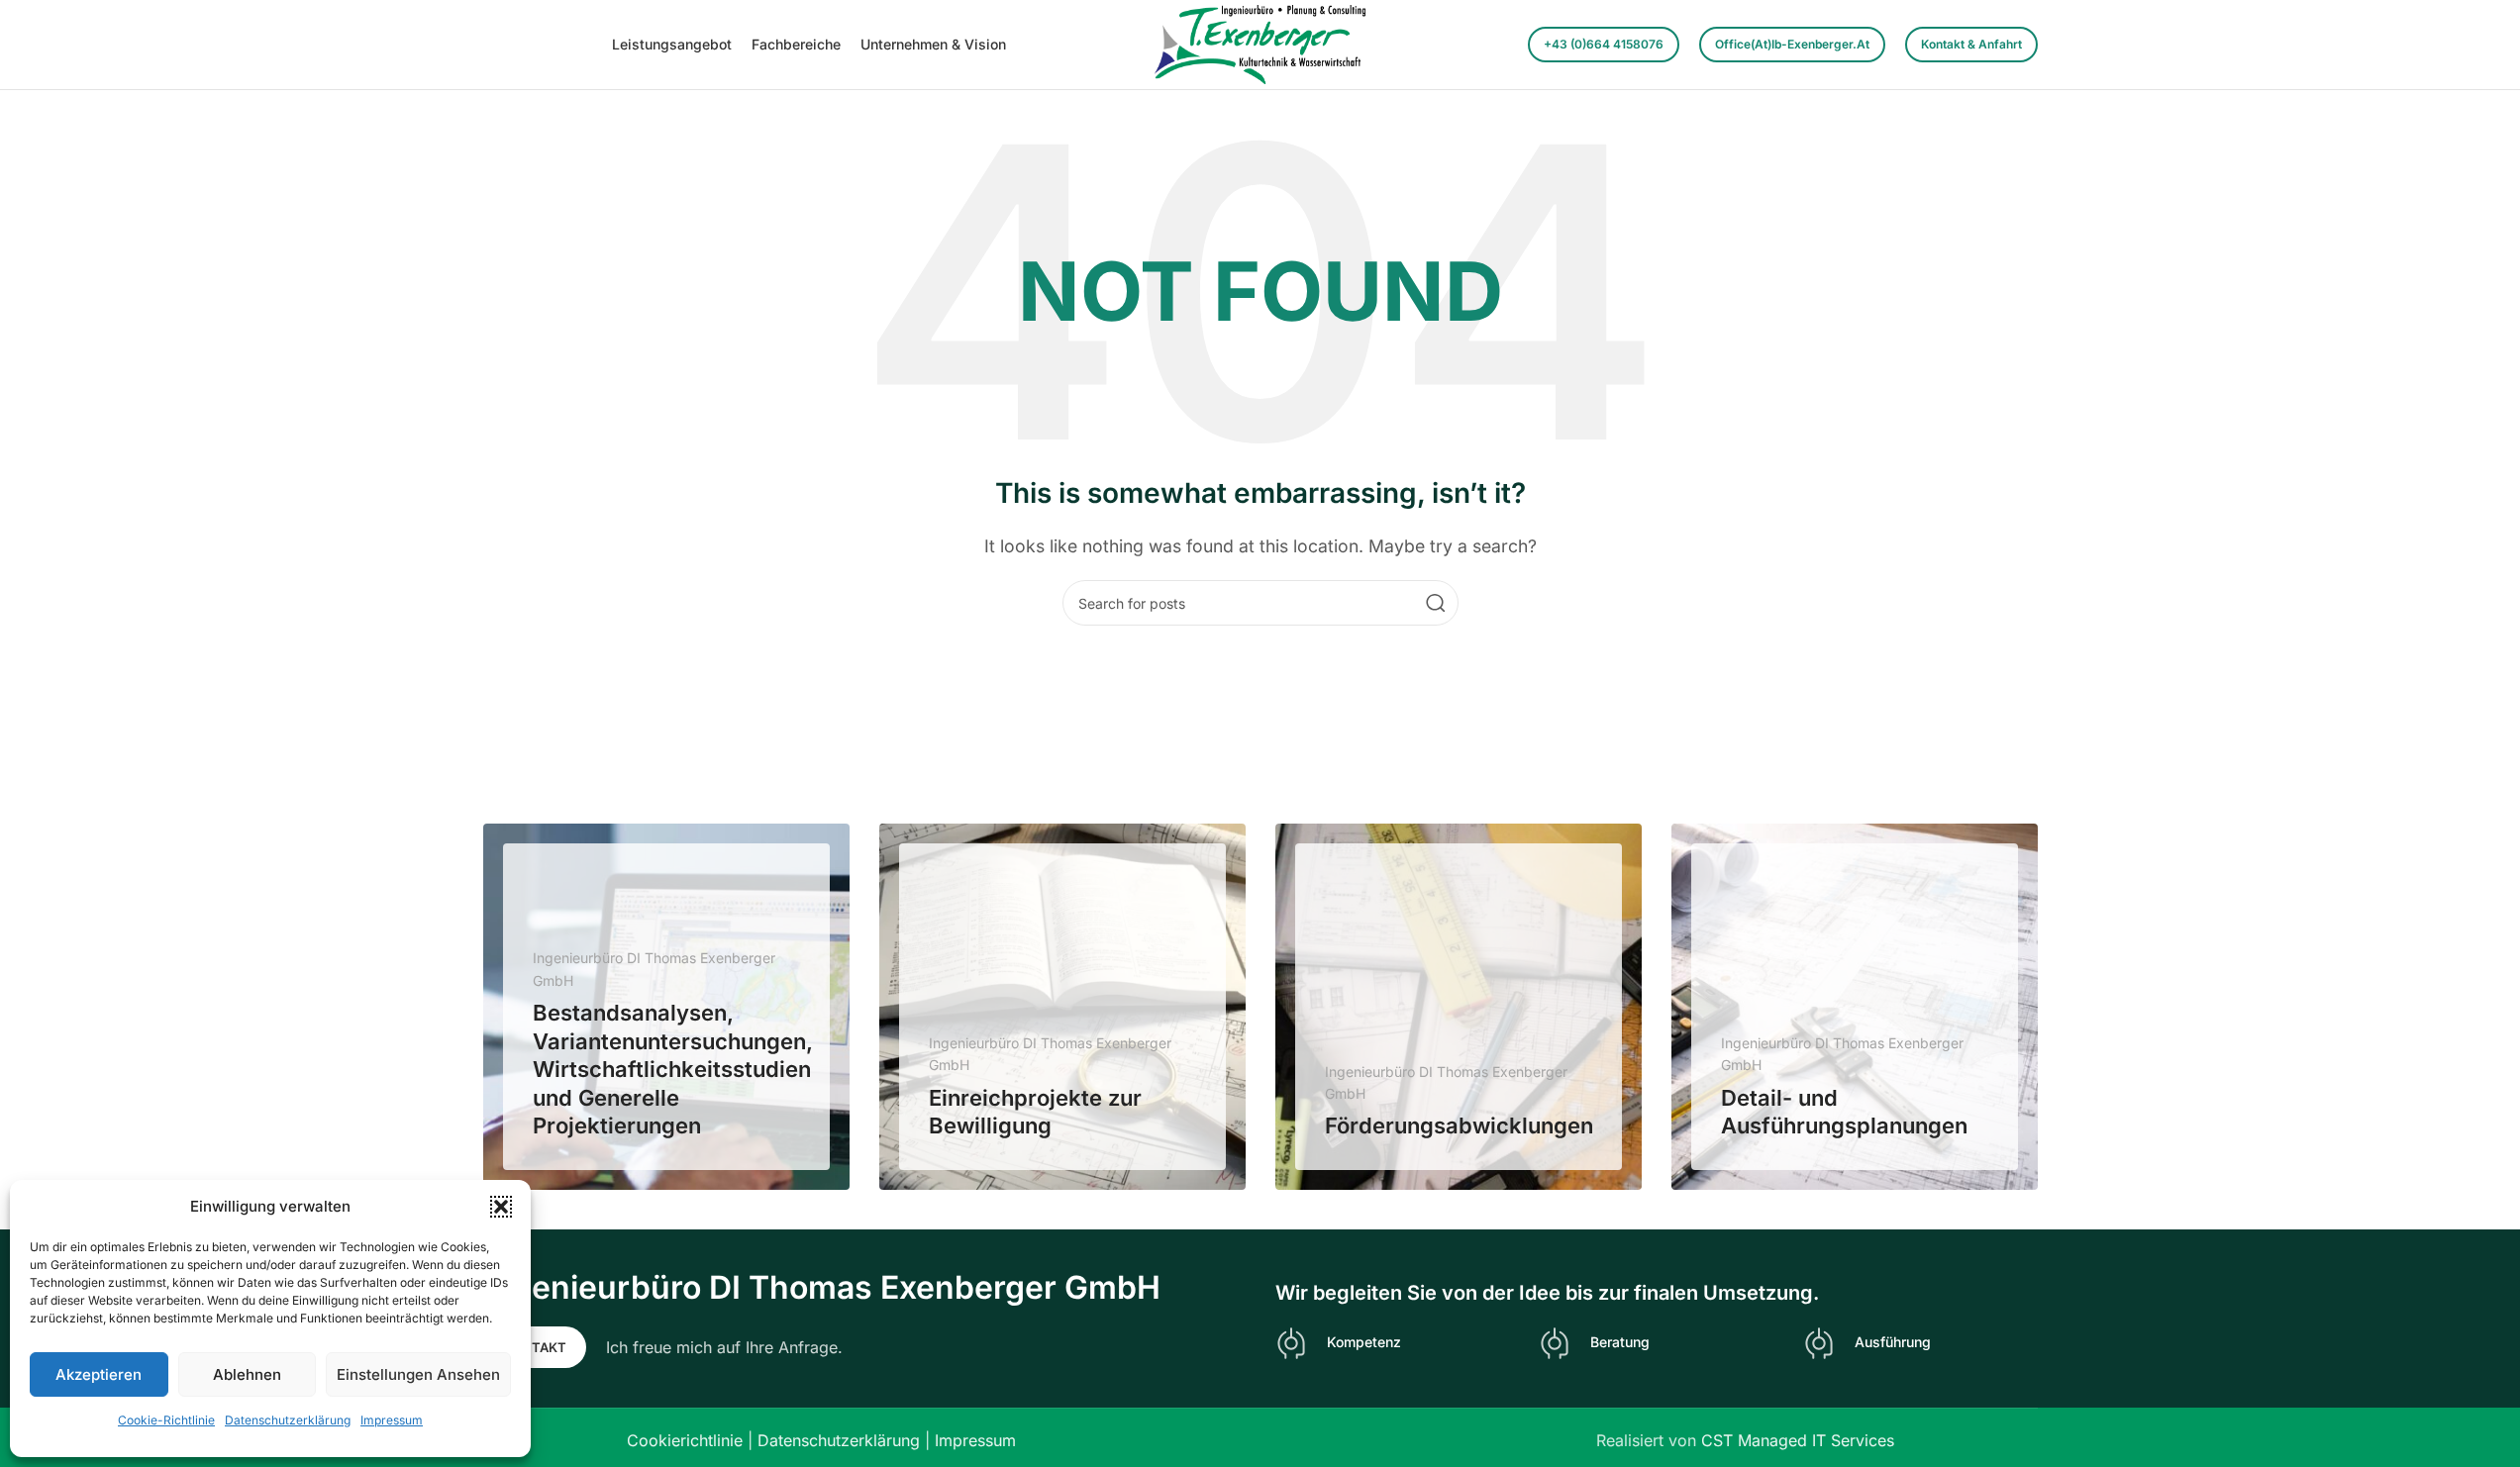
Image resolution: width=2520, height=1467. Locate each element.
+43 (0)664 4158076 (1604, 44)
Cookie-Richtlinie (166, 1420)
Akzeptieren (99, 1374)
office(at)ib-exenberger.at (1792, 44)
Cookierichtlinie (685, 1440)
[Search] (1436, 603)
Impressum (392, 1420)
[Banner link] (666, 1007)
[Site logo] (1260, 43)
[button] (501, 1207)
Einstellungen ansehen (418, 1374)
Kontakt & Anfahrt (1971, 44)
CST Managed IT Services (1798, 1440)
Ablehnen (247, 1374)
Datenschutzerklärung (288, 1420)
